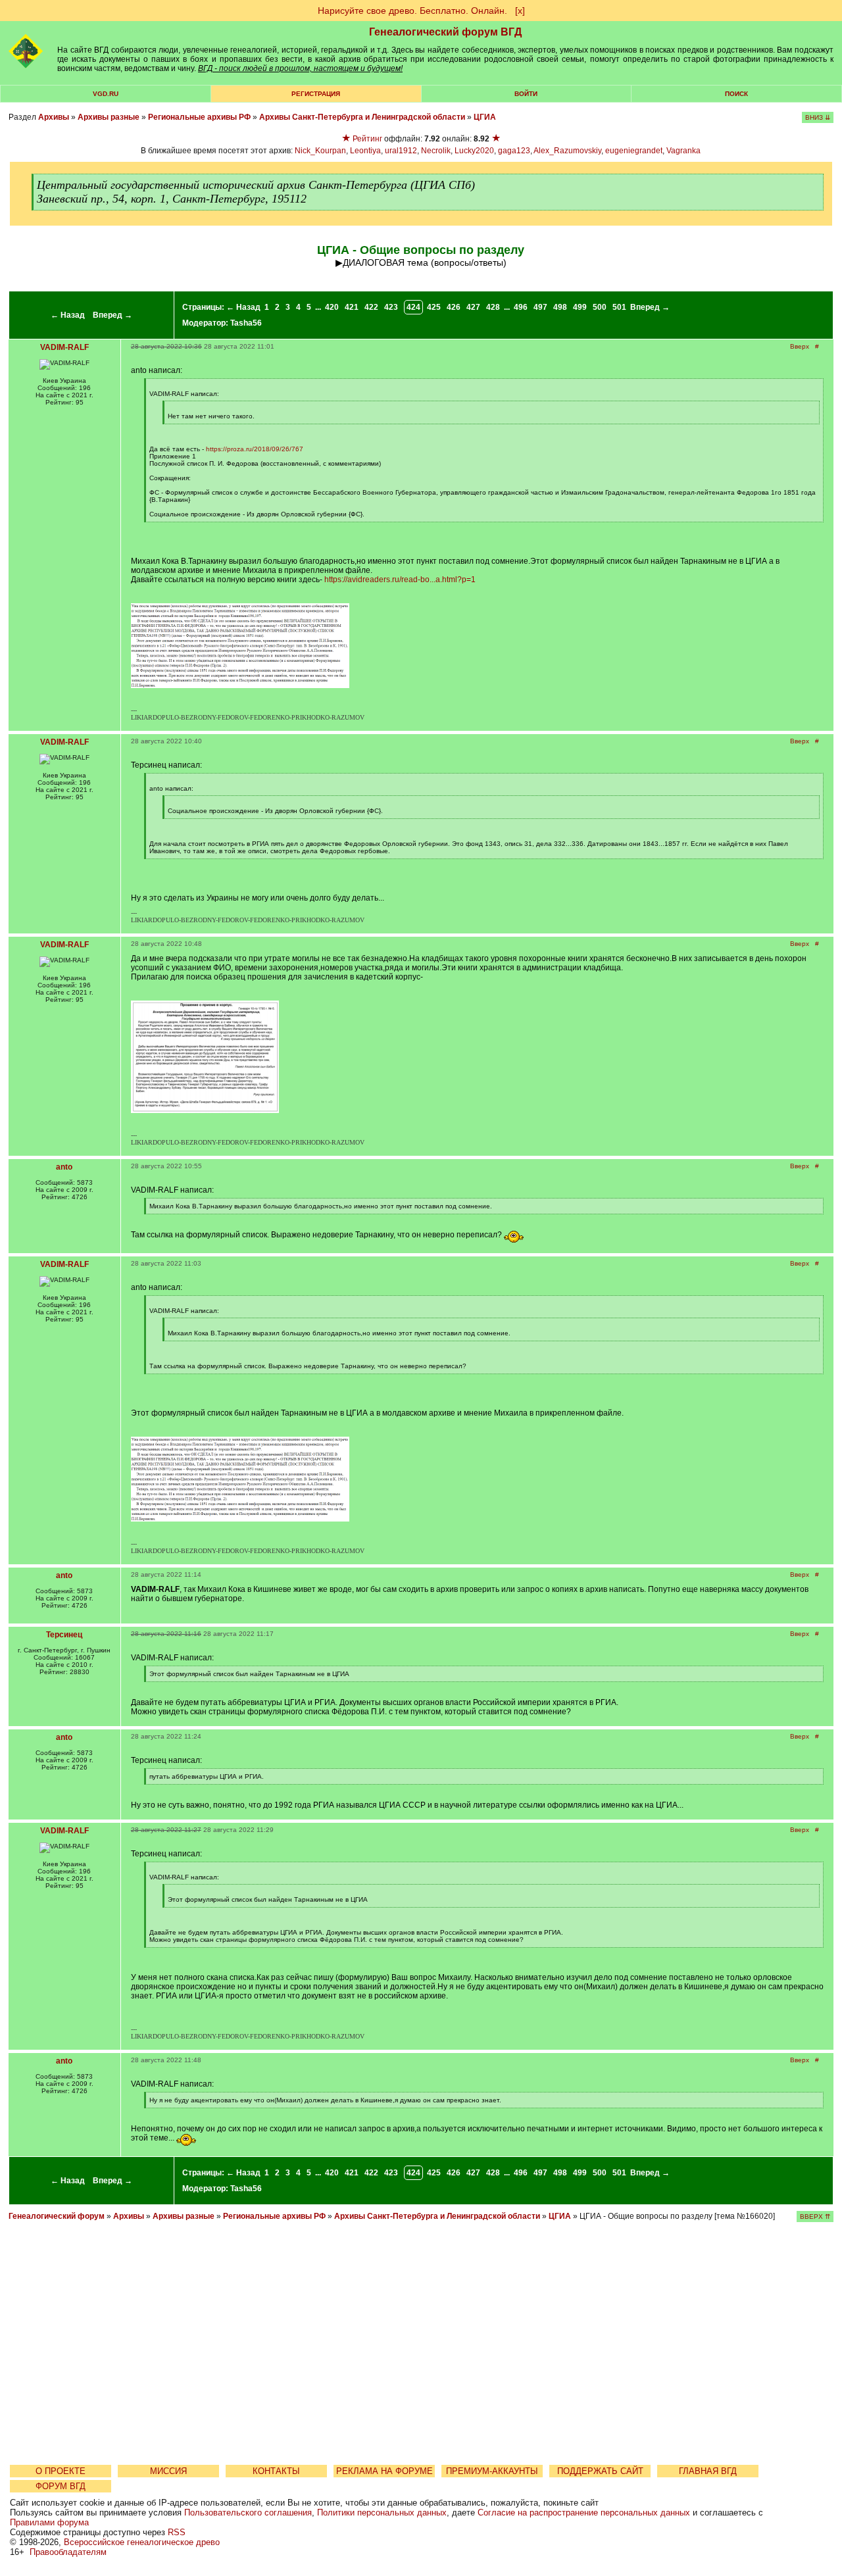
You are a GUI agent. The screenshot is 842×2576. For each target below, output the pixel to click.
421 (352, 307)
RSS (177, 2532)
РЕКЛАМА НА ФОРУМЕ (384, 2471)
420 (332, 307)
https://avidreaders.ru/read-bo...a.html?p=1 (400, 580)
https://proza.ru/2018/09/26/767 (255, 449)
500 (600, 307)
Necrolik (436, 151)
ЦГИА (485, 117)
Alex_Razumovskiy (567, 151)
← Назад (68, 315)
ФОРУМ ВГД (61, 2486)
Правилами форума (49, 2522)
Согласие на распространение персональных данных (584, 2513)
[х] (520, 11)
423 (391, 307)
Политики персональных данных (382, 2513)
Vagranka (683, 151)
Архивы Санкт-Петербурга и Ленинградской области (362, 117)
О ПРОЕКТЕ (61, 2471)
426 (454, 307)
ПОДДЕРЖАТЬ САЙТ (600, 2471)
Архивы (54, 117)
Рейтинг (367, 139)
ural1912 (401, 151)
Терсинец (64, 1635)
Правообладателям (68, 2552)
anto (64, 1167)
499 (580, 307)
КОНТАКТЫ (276, 2471)
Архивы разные (109, 117)
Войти (526, 94)
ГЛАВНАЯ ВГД (708, 2471)
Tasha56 (246, 323)
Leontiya (365, 151)
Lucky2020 (474, 151)
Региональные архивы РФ (199, 117)
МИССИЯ (168, 2471)
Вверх (800, 346)
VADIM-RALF (64, 347)
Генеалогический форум (57, 2216)
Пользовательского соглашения (248, 2513)
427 (473, 307)
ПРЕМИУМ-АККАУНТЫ (492, 2471)
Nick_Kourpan (320, 151)
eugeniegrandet (634, 151)
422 (371, 307)
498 (560, 307)
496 (521, 307)
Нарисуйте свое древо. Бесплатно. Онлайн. (412, 11)
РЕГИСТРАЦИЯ (316, 94)
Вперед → (112, 315)
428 (493, 307)
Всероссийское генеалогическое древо (142, 2542)
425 (434, 307)
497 (540, 307)
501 (619, 307)
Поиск (736, 94)
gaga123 (514, 151)
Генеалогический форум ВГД (445, 32)
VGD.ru (106, 94)
